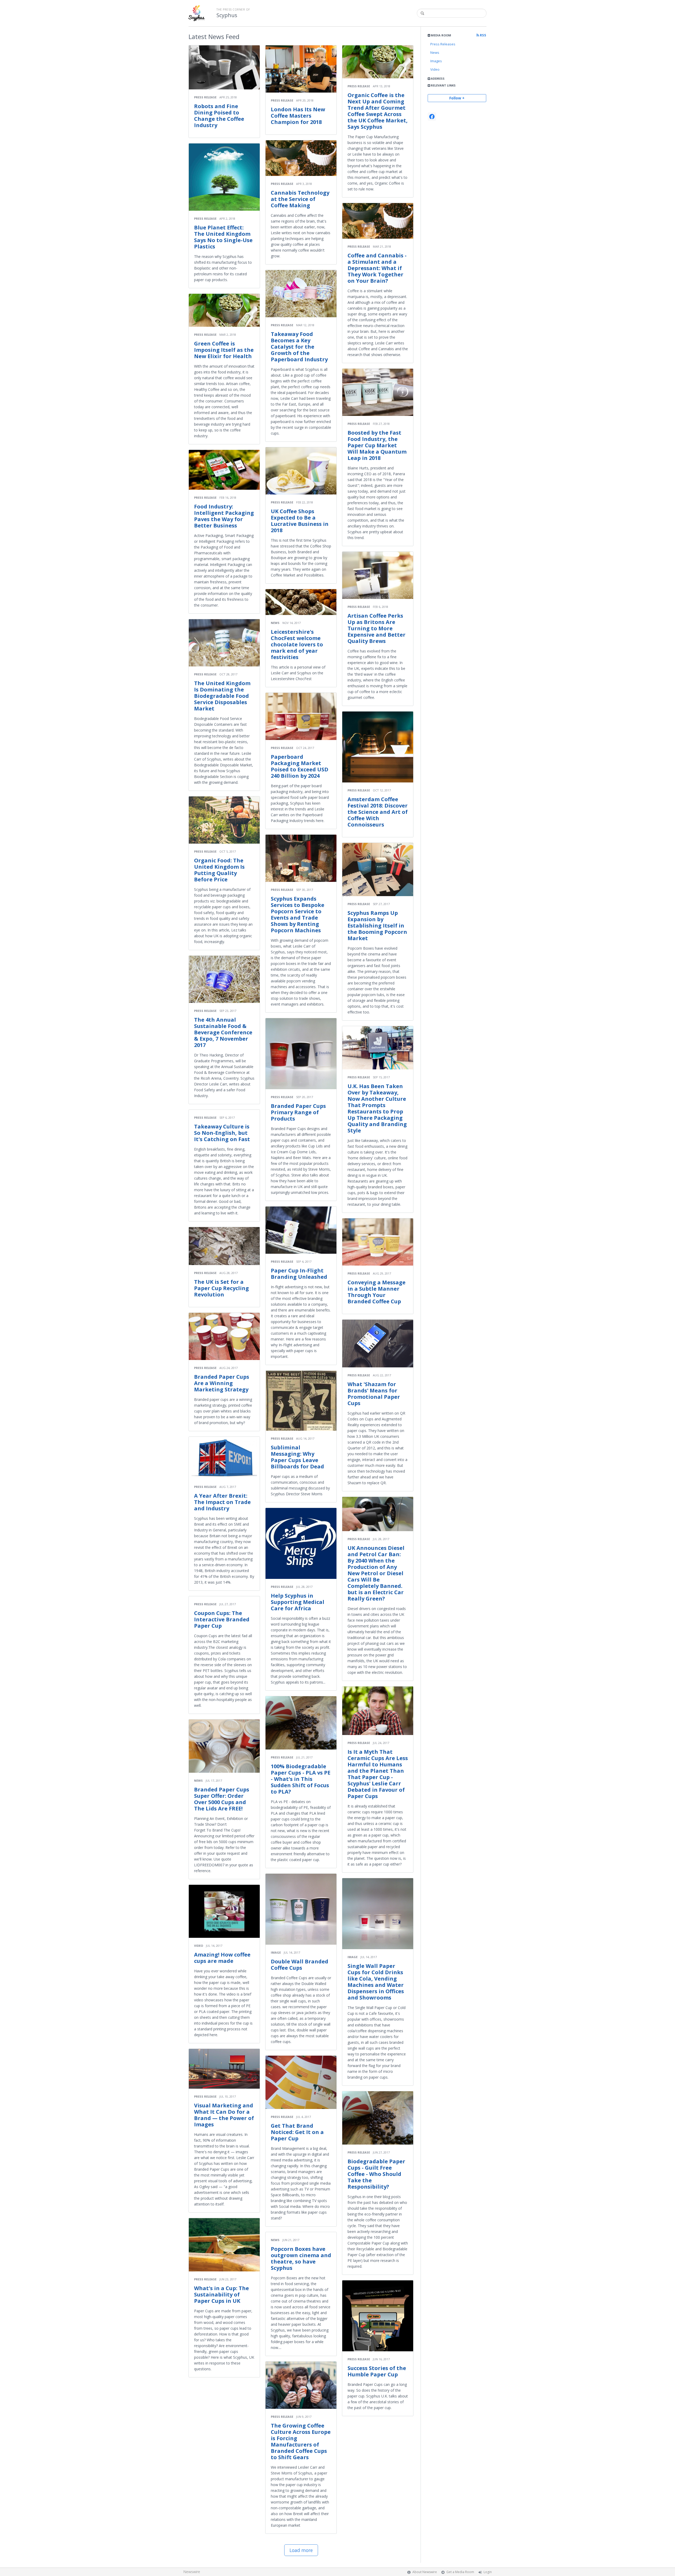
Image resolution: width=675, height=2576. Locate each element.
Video (435, 69)
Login (488, 2572)
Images (436, 61)
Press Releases (443, 44)
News (435, 52)
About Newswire (425, 2572)
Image (276, 1952)
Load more (301, 2550)
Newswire (192, 2572)
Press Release (205, 97)
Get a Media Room (460, 2572)
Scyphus (227, 15)
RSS (483, 35)
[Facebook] (432, 117)
